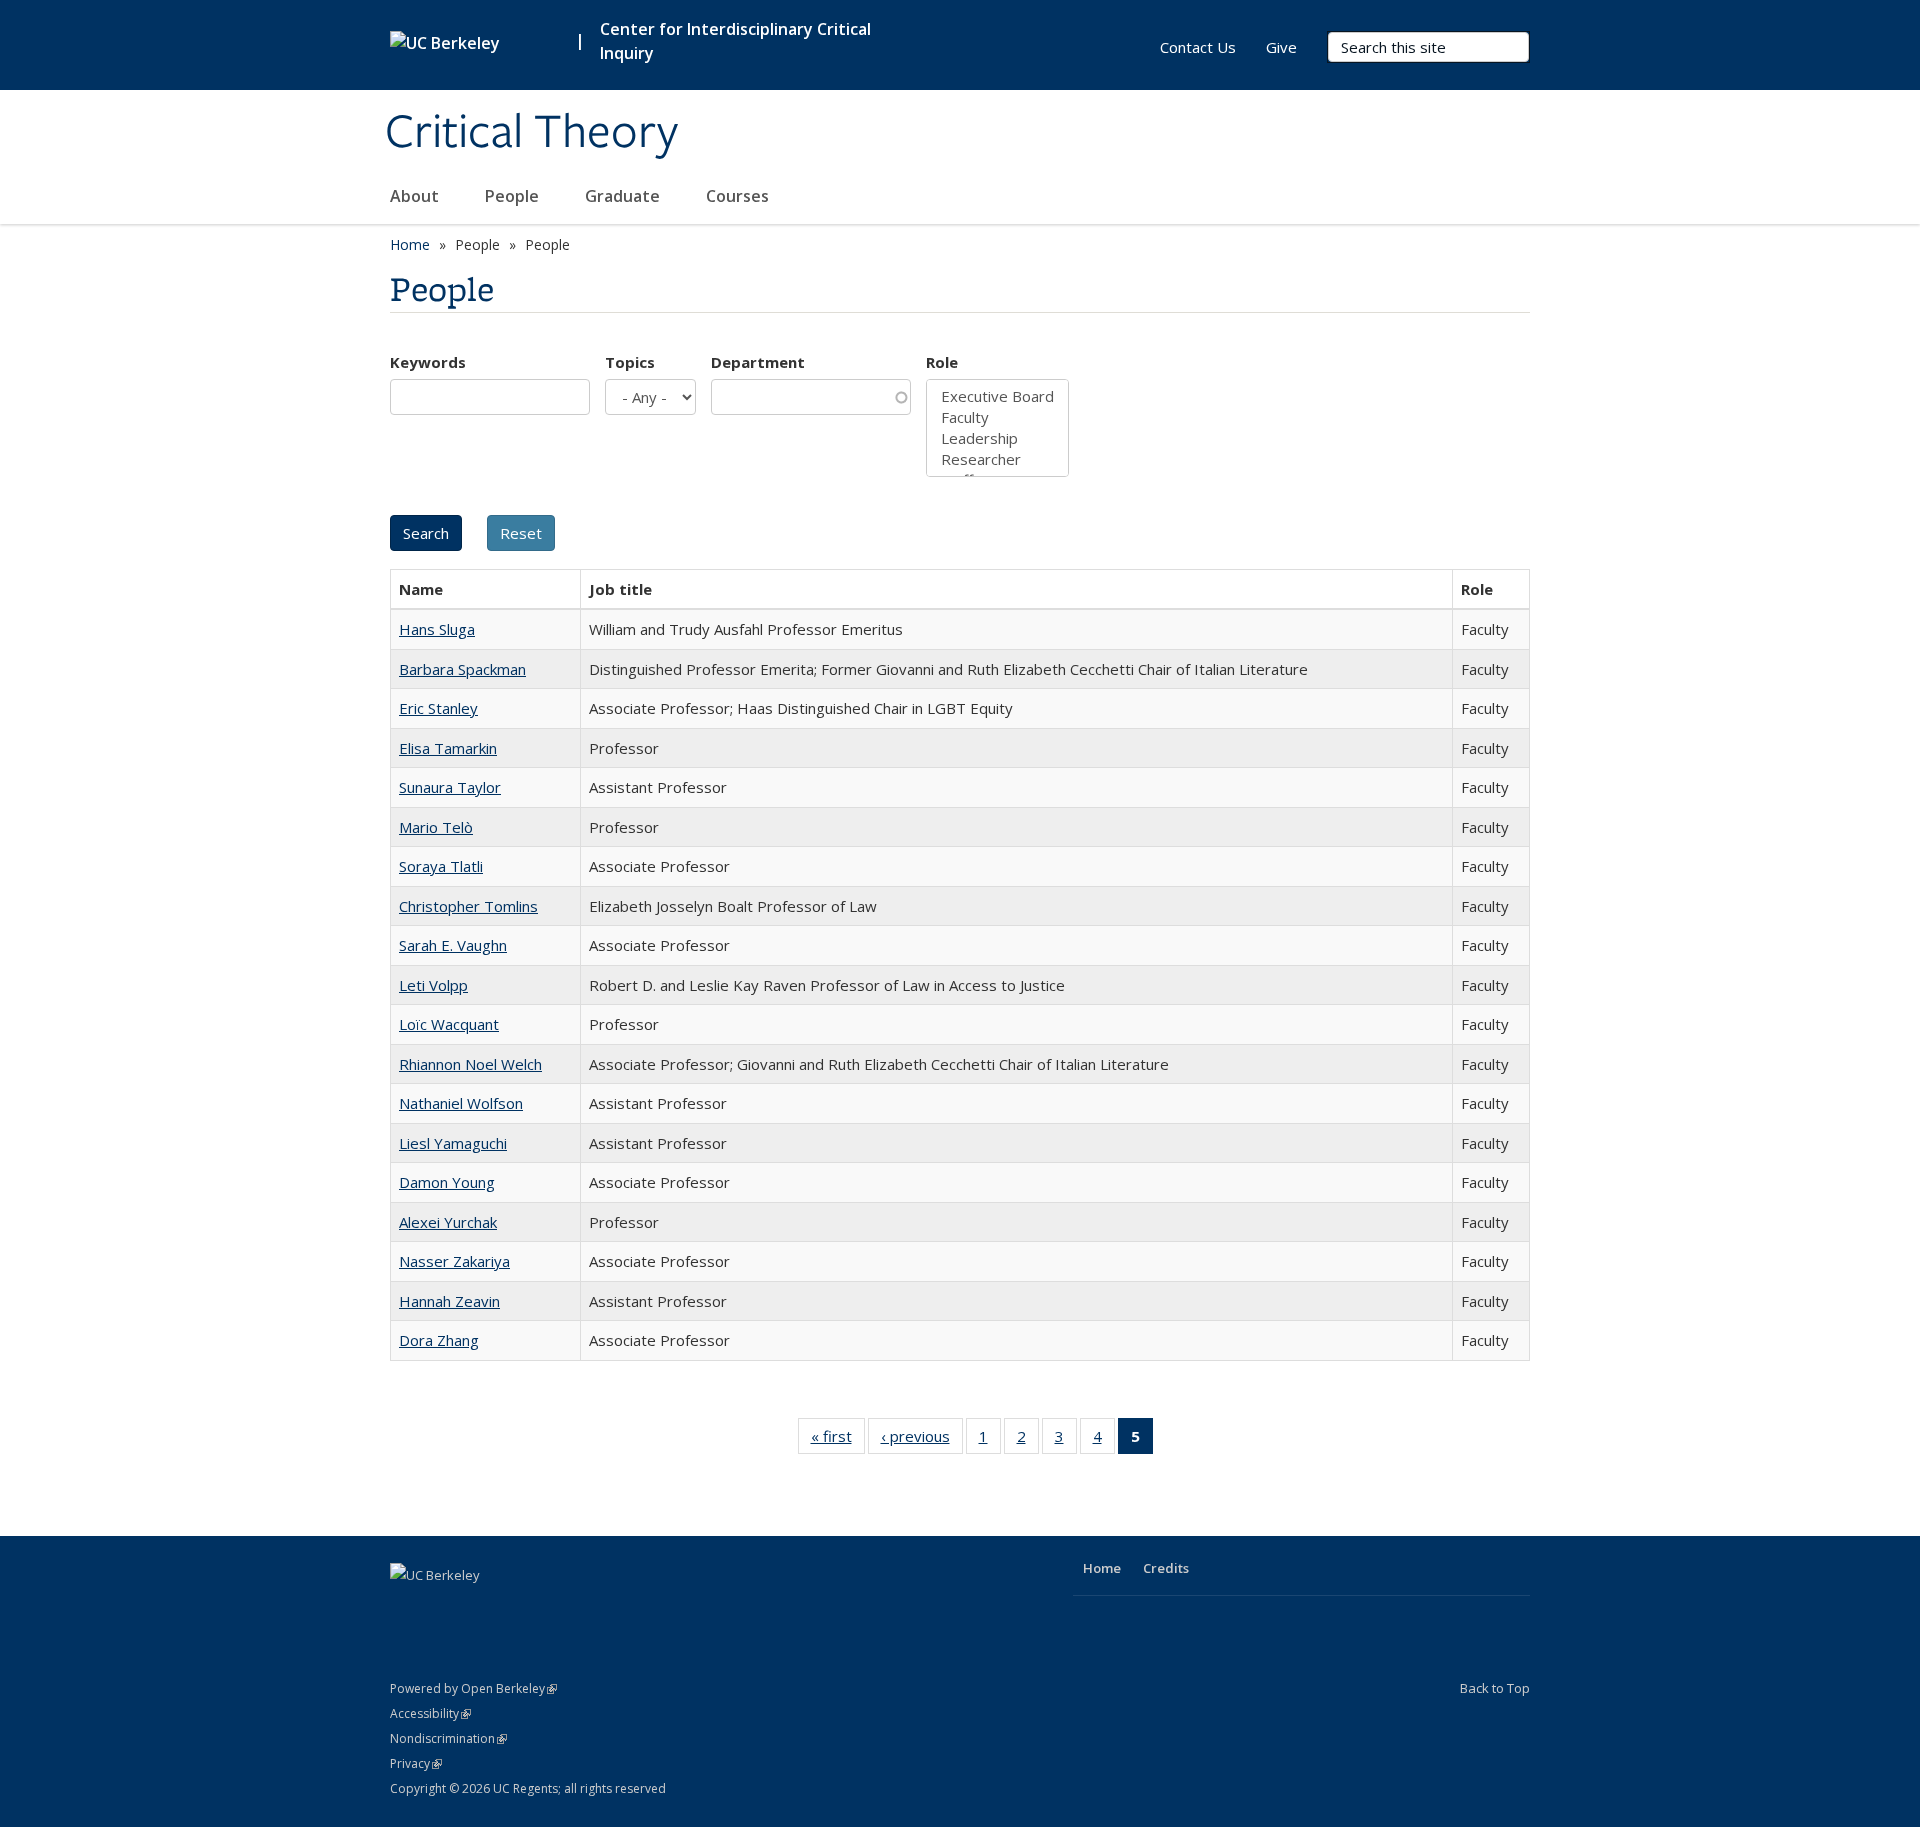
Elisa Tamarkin (448, 748)
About (416, 196)
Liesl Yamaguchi (453, 1143)
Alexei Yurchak (448, 1222)
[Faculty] (997, 417)
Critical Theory (531, 133)
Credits (1166, 1568)
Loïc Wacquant (449, 1024)
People (514, 196)
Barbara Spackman (462, 669)
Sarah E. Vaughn (453, 945)
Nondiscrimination (448, 1738)
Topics (630, 362)
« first (838, 1440)
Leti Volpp (433, 985)
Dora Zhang (439, 1340)
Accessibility (430, 1713)
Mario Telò (436, 827)
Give (1281, 47)
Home (410, 244)
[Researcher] (997, 459)
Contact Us (1198, 47)
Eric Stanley (438, 708)
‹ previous (922, 1440)
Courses (737, 196)
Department (758, 362)
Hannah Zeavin (449, 1301)
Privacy (416, 1763)
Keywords (428, 362)
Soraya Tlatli (441, 866)
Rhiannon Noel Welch (470, 1064)
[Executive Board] (997, 396)
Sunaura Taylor (450, 787)
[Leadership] (997, 438)
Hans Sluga (437, 629)
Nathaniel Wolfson (461, 1103)
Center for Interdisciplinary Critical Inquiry (735, 41)
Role (942, 362)
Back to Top (1495, 1688)
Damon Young (447, 1182)
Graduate (624, 196)
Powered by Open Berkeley (473, 1688)
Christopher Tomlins (468, 906)
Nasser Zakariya (454, 1261)
